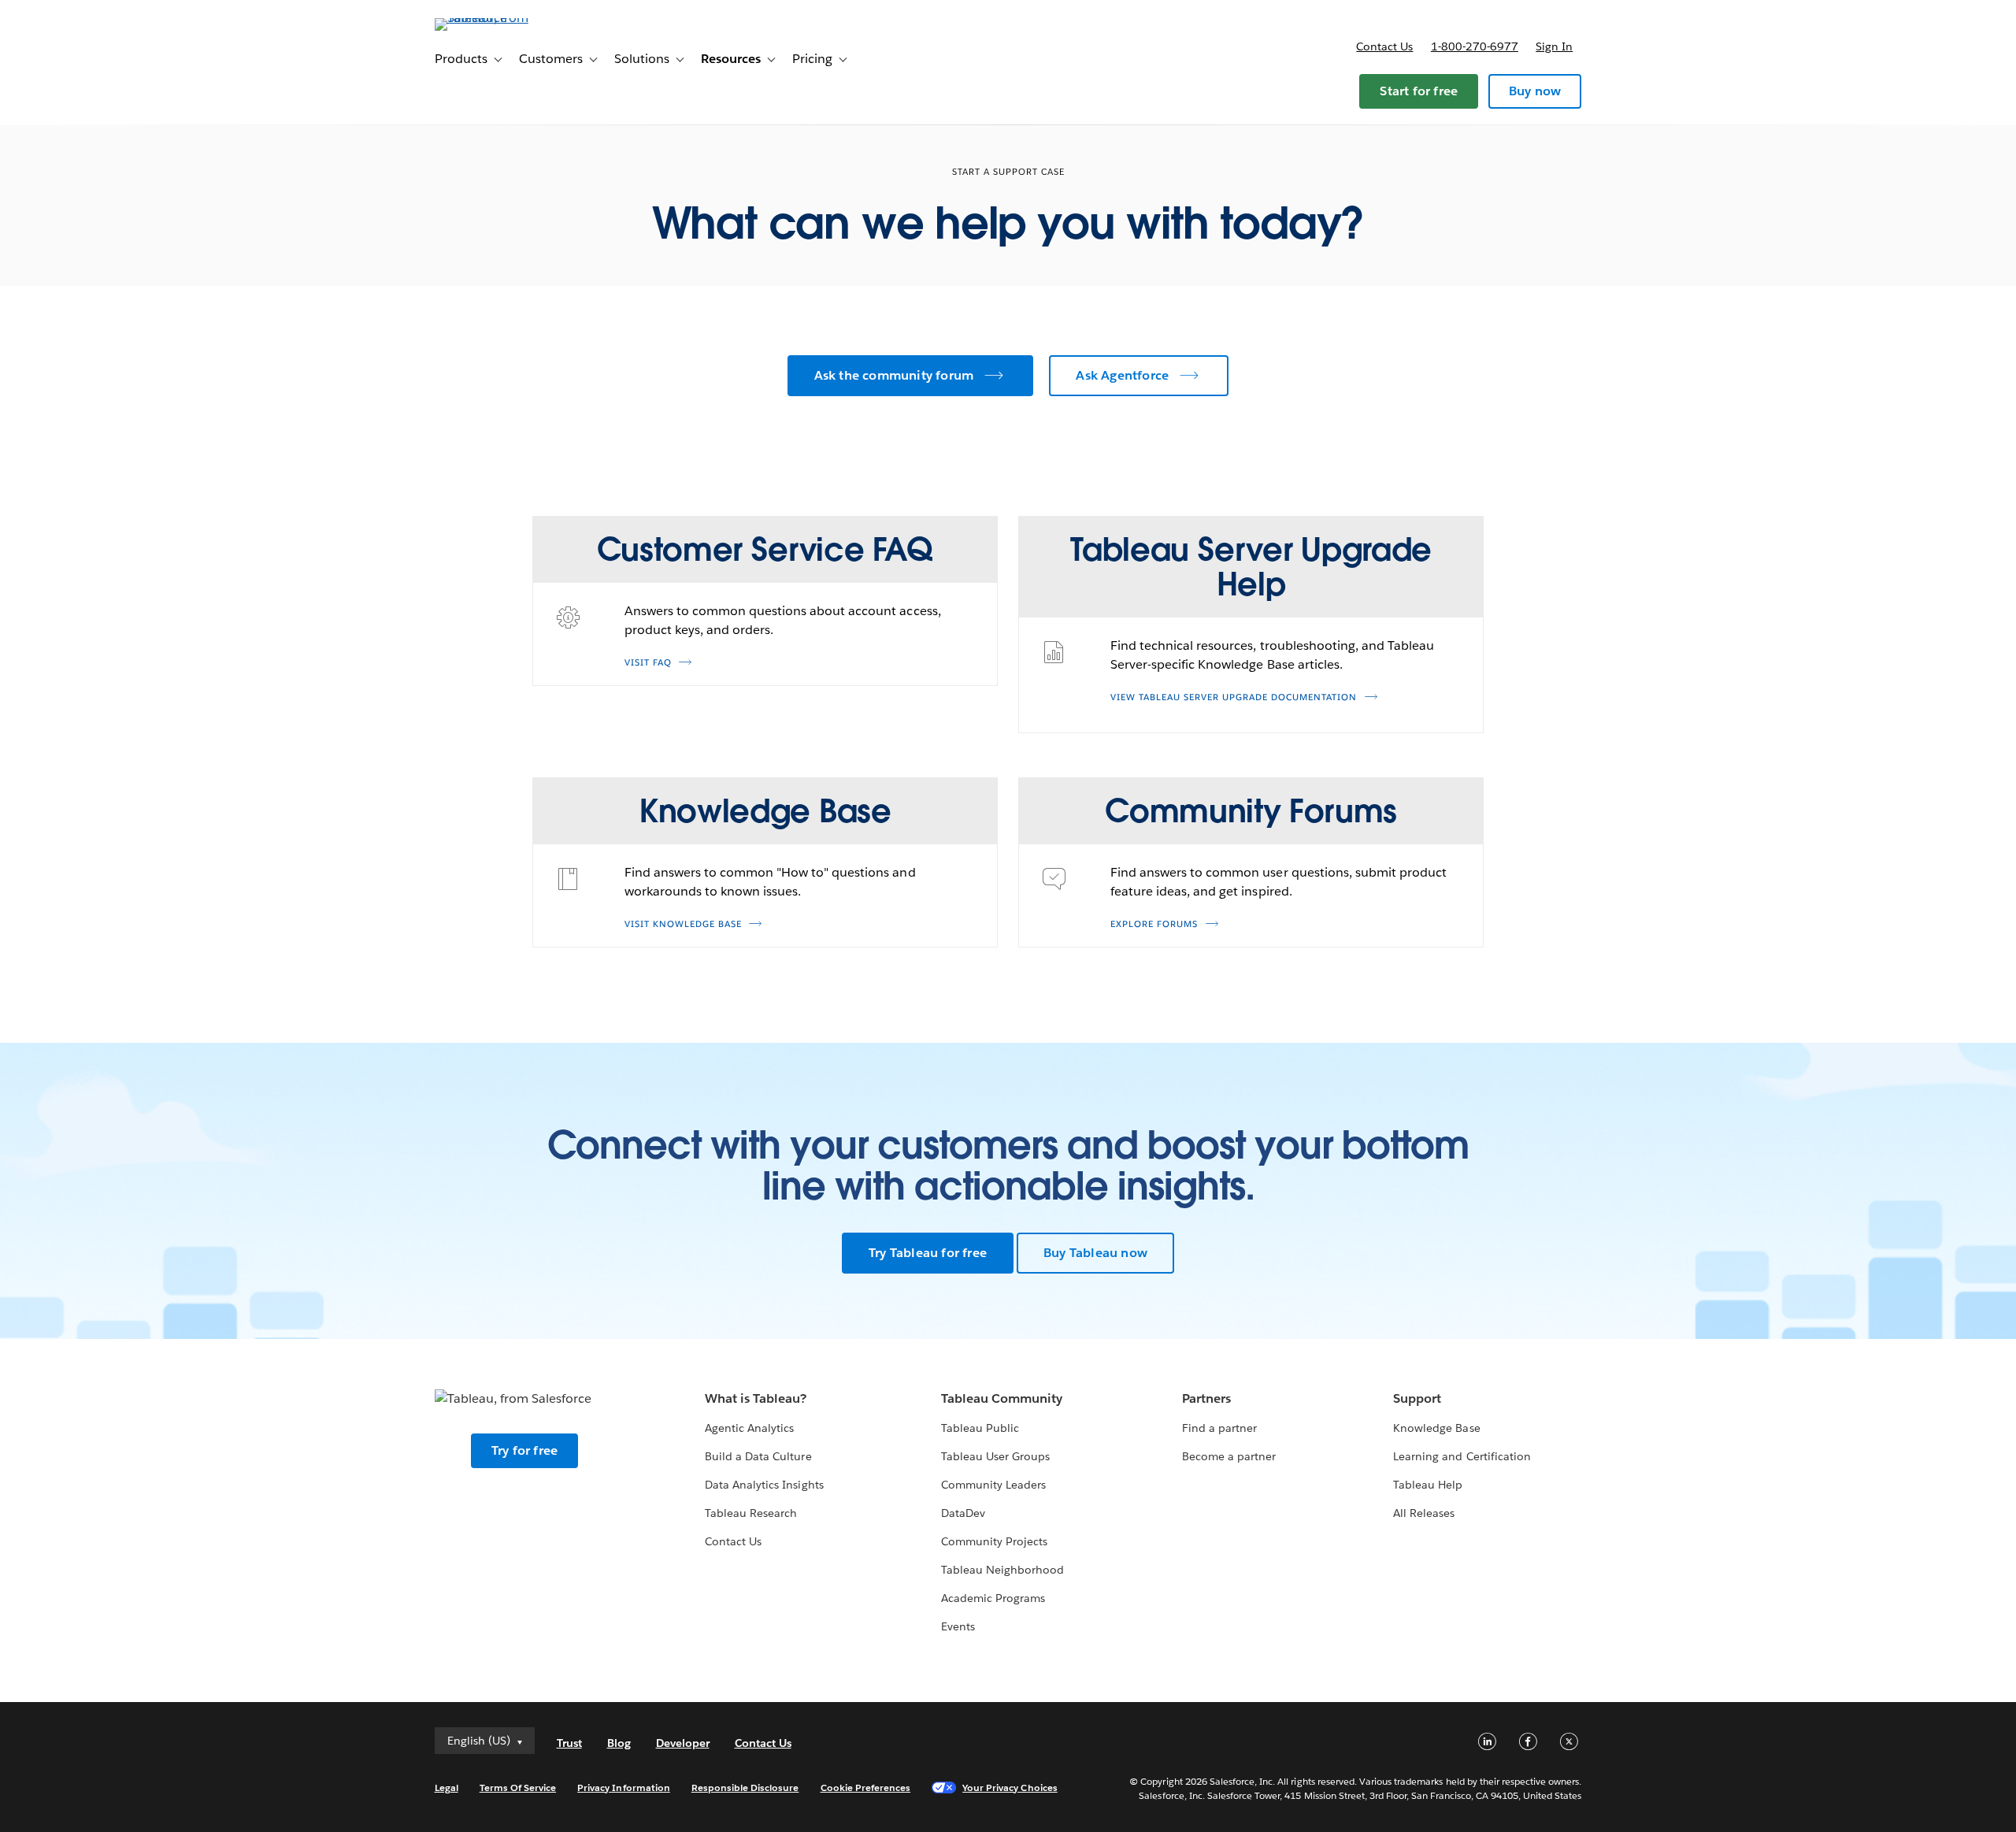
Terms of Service (518, 1787)
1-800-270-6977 (1475, 46)
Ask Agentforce (1122, 375)
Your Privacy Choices (1010, 1787)
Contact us (1384, 46)
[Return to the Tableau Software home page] (502, 18)
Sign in (1554, 46)
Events (958, 1626)
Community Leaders (993, 1485)
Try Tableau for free (928, 1253)
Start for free (1419, 91)
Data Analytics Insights (764, 1485)
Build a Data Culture (758, 1456)
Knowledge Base (1436, 1428)
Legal (447, 1787)
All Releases (1424, 1513)
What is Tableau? (756, 1398)
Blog (619, 1743)
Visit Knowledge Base (683, 924)
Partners (1206, 1398)
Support (1417, 1398)
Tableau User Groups (995, 1456)
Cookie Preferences (866, 1787)
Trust (569, 1743)
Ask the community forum (894, 375)
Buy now (1535, 91)
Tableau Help (1428, 1485)
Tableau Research (751, 1513)
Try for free (524, 1450)
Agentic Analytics (749, 1428)
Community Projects (994, 1541)
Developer (683, 1743)
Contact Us (733, 1541)
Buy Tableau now (1095, 1253)
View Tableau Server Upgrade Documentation (1234, 697)
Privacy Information (624, 1787)
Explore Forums (1154, 924)
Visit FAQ (648, 663)
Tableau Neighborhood (1002, 1570)
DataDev (963, 1513)
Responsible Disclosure (745, 1787)
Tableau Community (1002, 1398)
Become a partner (1229, 1456)
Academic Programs (993, 1598)
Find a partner (1219, 1428)
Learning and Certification (1462, 1456)
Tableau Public (980, 1428)
